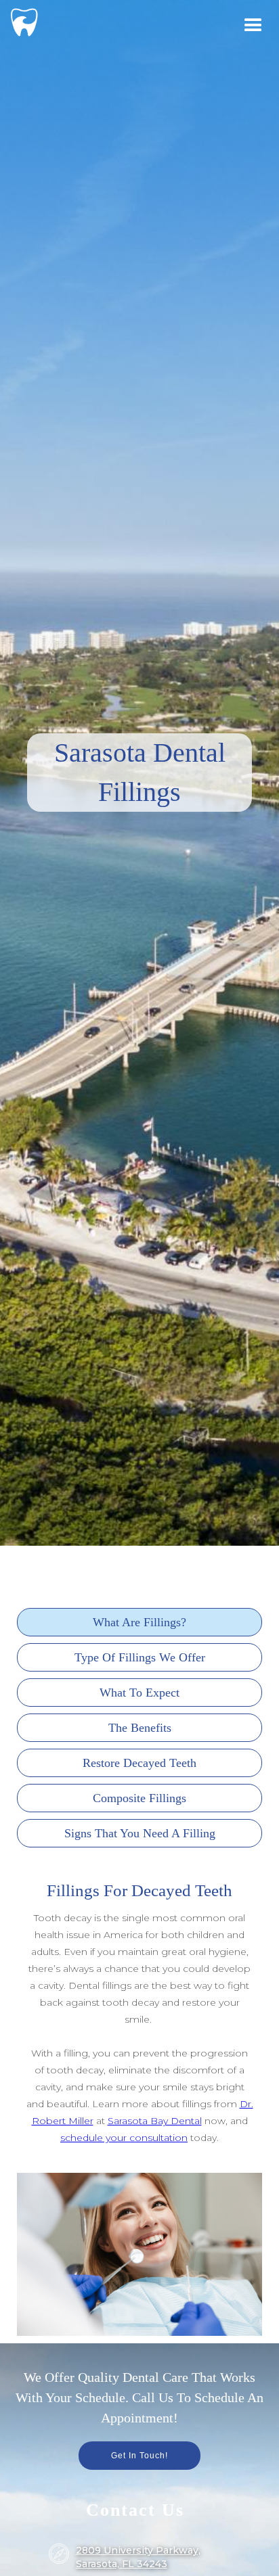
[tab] (139, 1622)
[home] (24, 20)
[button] (253, 26)
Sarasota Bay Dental (155, 2121)
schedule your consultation (124, 2138)
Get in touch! (139, 2456)
